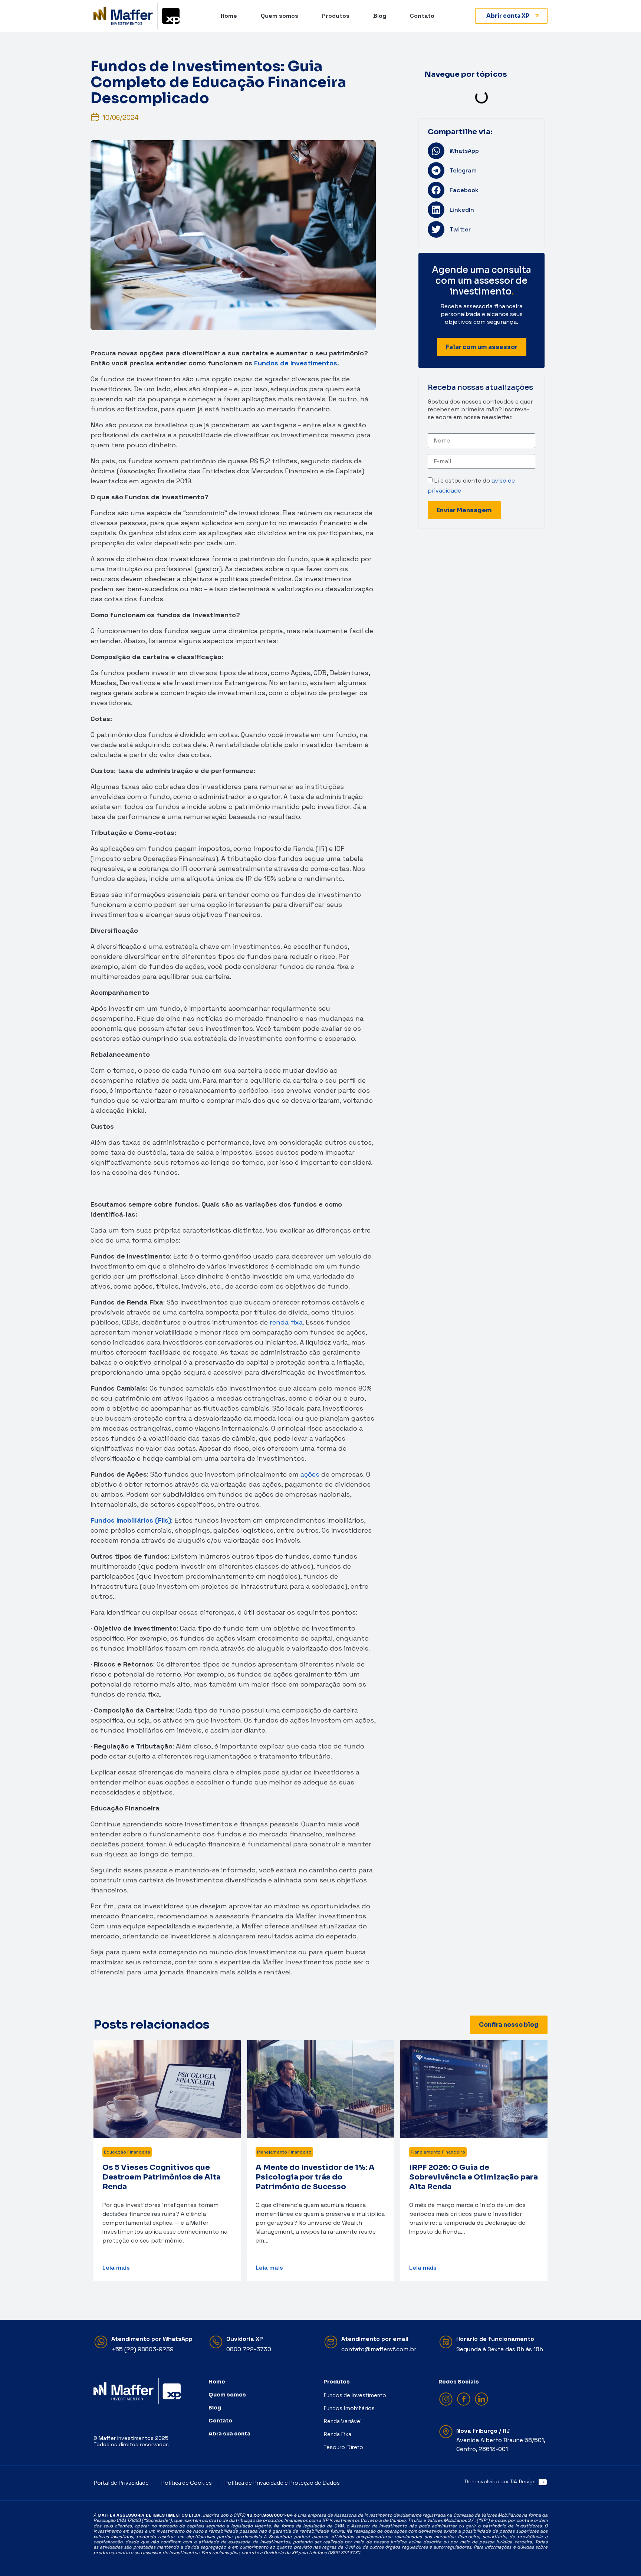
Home (229, 16)
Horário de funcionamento (495, 2339)
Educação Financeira (127, 2152)
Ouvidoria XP (245, 2339)
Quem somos (280, 16)
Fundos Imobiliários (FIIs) (131, 1520)
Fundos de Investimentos (296, 363)
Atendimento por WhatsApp (152, 2339)
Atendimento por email (375, 2339)
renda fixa (286, 1322)
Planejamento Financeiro (284, 2152)
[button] (481, 151)
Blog (380, 16)
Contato (422, 16)
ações (310, 1474)
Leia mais (116, 2268)
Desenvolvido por (500, 2481)
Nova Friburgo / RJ (483, 2431)
